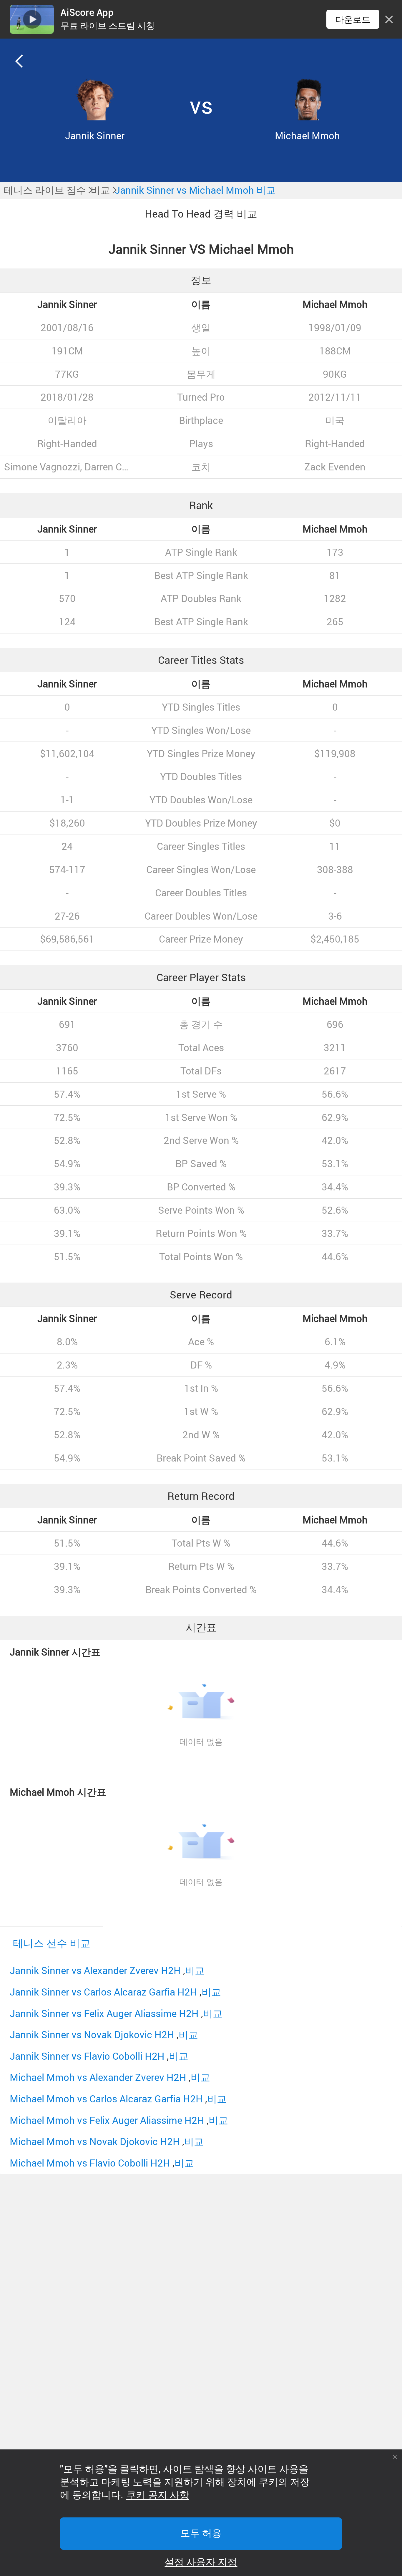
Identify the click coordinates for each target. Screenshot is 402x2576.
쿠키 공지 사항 (158, 2495)
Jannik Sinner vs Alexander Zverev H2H (95, 1970)
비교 (195, 1970)
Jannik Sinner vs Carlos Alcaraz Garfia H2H (103, 1992)
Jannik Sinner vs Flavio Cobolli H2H (87, 2056)
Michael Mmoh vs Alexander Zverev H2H (98, 2077)
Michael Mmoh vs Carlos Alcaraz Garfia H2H (106, 2099)
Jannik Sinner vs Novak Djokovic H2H (92, 2035)
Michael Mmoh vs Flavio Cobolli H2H (90, 2163)
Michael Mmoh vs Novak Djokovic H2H (95, 2141)
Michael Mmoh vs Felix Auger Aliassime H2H (107, 2120)
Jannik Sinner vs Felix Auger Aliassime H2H (104, 2013)
